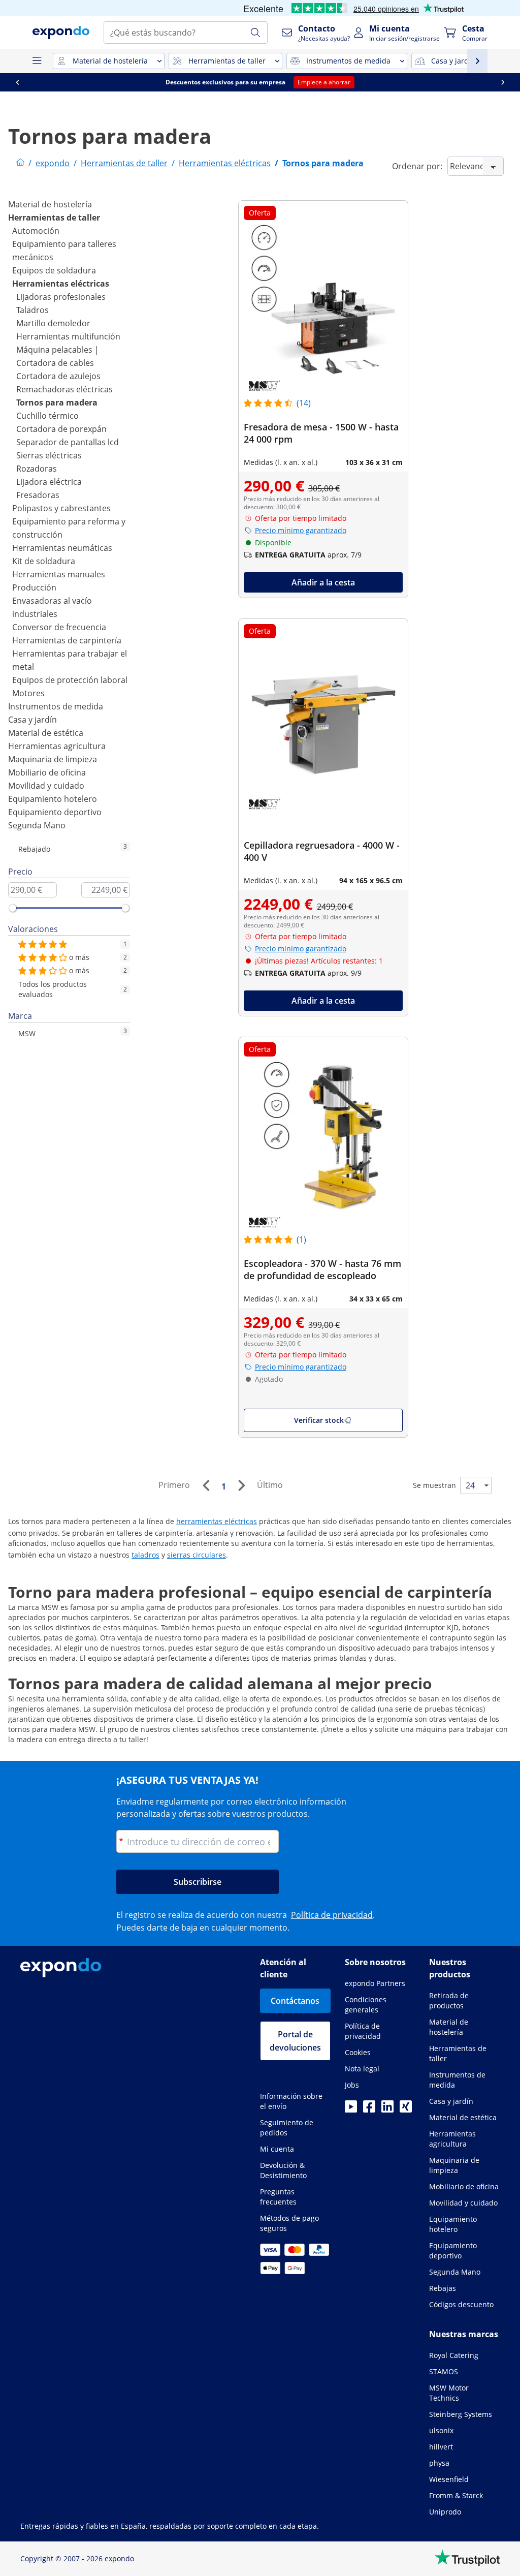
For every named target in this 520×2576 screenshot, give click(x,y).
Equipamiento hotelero (53, 799)
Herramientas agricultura (57, 746)
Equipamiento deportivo (55, 812)
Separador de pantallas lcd (68, 442)
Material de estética (46, 733)
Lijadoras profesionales (61, 297)
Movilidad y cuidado (46, 786)
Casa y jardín (32, 720)
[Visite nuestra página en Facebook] (369, 2109)
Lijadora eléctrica (49, 482)
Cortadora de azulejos (58, 376)
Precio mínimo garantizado (301, 530)
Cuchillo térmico (47, 416)
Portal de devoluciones (295, 2041)
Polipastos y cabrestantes (61, 508)
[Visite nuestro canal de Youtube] (351, 2109)
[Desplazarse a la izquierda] (17, 82)
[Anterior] (206, 1485)
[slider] (13, 908)
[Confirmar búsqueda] (255, 33)
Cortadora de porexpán (61, 429)
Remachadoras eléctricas (64, 389)
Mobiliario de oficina (47, 772)
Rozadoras (37, 469)
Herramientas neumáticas (62, 548)
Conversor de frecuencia (59, 627)
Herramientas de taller (54, 218)
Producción (34, 587)
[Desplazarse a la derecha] (503, 82)
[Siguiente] (241, 1485)
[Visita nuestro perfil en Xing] (406, 2109)
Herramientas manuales (59, 574)
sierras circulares (197, 1555)
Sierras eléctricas (49, 455)
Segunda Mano (37, 825)
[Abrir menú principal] (37, 61)
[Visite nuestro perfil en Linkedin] (387, 2109)
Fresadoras (38, 495)
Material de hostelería (50, 204)
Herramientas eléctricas (61, 284)
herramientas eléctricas (217, 1521)
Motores (28, 693)
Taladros (32, 310)
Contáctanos (295, 2001)
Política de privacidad (332, 1915)
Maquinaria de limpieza (53, 759)
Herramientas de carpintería (67, 640)
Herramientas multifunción (68, 336)
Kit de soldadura (44, 561)
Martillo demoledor (53, 323)
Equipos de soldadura (54, 270)
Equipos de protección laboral (70, 680)
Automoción (36, 231)
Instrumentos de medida (56, 706)
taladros (145, 1555)
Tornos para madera (57, 402)
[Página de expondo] (20, 163)
